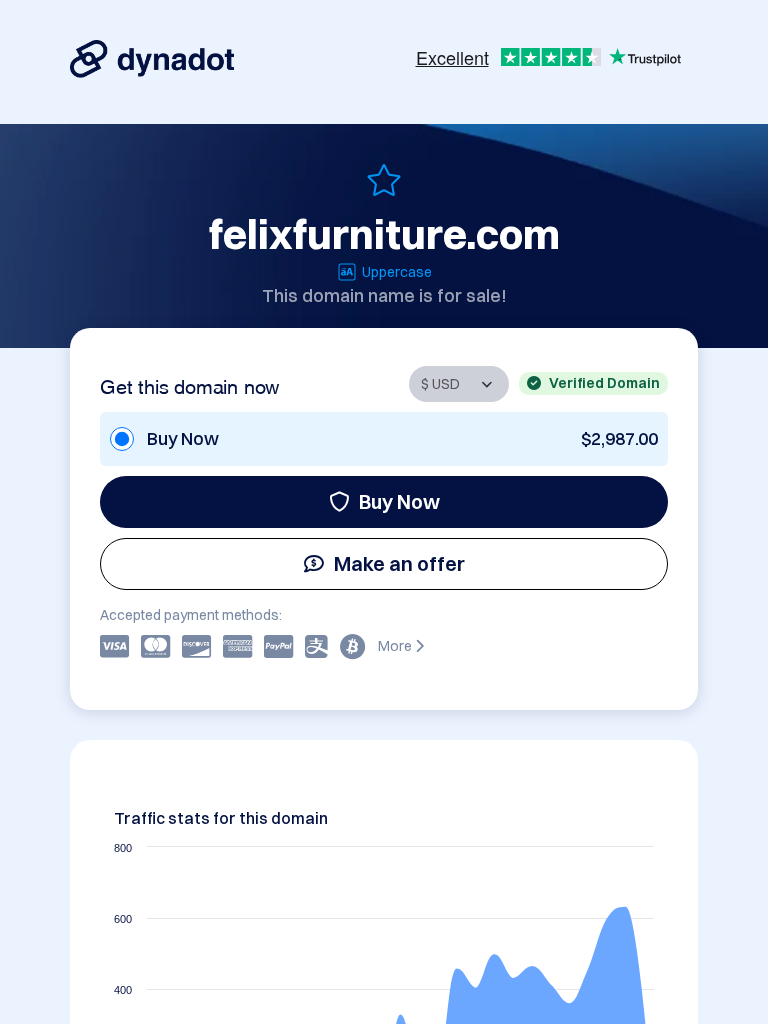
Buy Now (399, 501)
